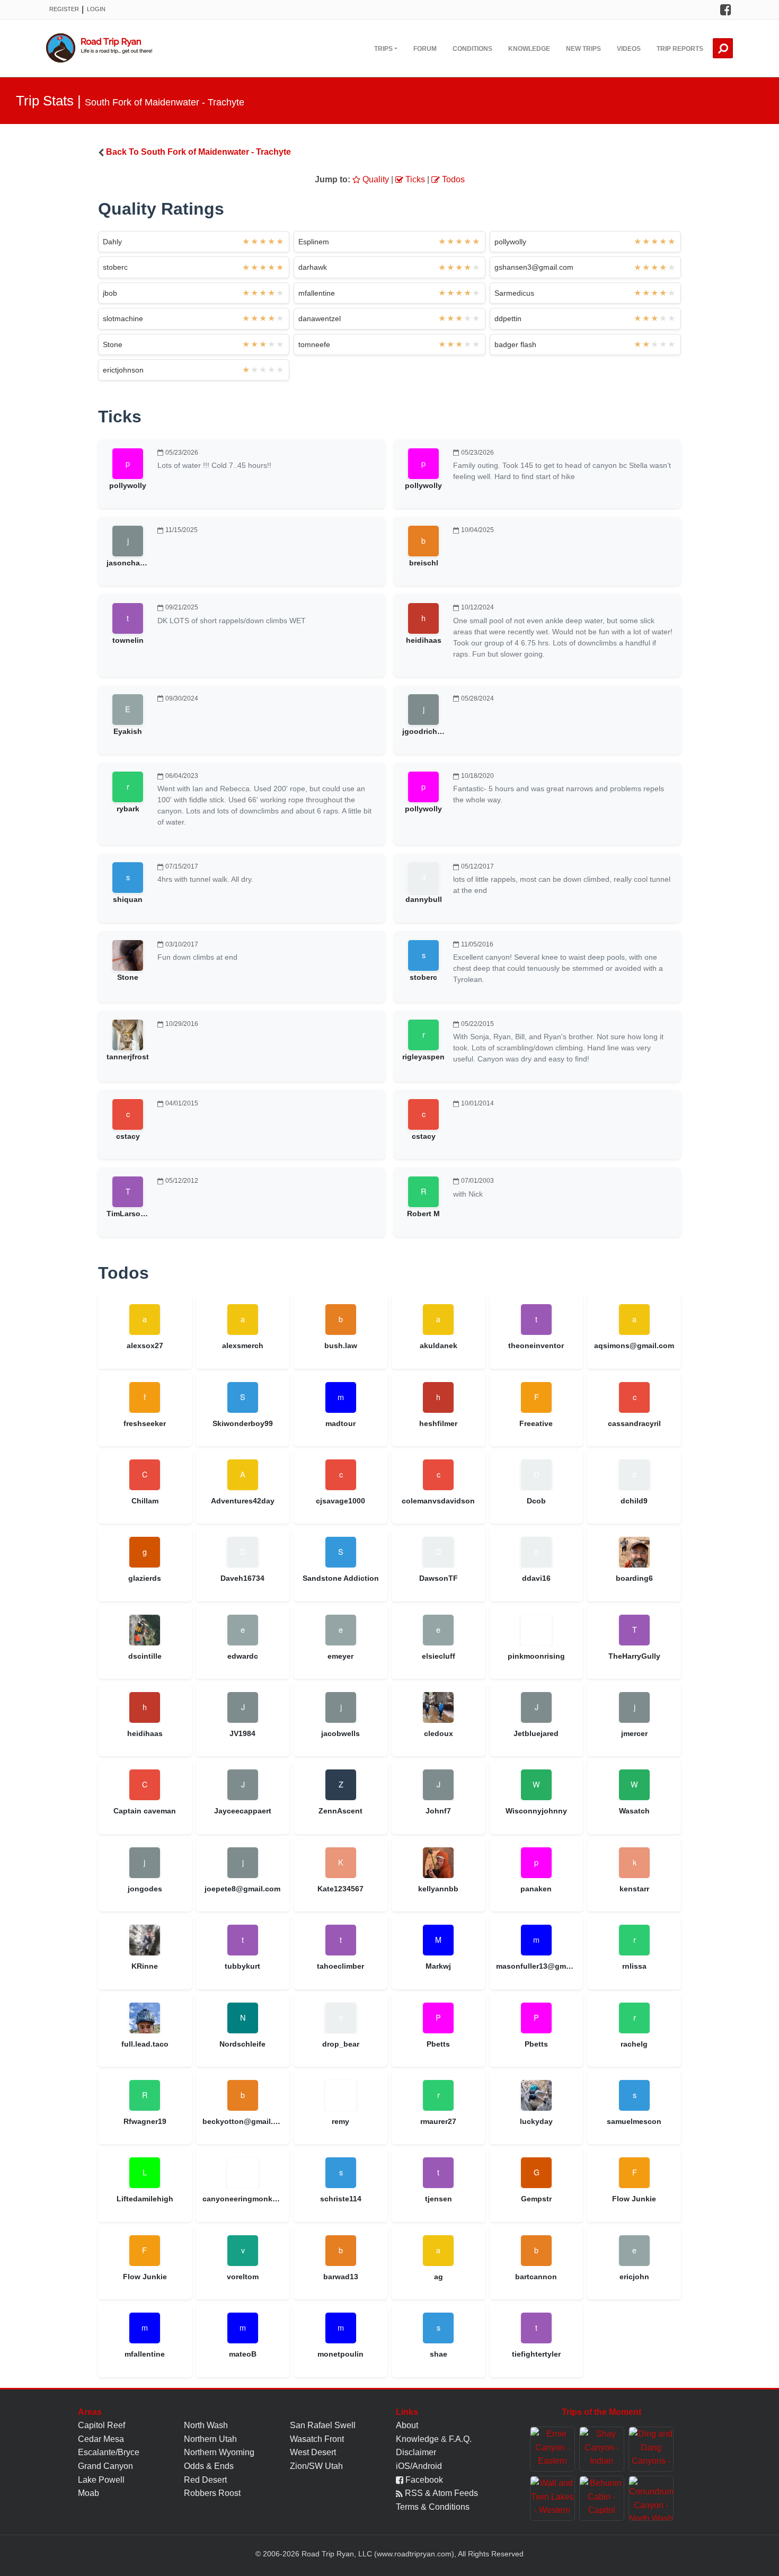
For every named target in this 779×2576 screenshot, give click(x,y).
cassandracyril (634, 1423)
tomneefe (314, 344)
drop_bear (341, 2044)
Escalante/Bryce (109, 2452)
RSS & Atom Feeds (440, 2493)
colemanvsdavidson (438, 1501)
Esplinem (314, 242)
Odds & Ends (209, 2466)
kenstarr (634, 1889)
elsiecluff (439, 1656)
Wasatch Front (317, 2439)
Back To (198, 152)
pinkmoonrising (536, 1656)
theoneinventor (536, 1345)
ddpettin (508, 318)
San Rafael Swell (323, 2425)
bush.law (341, 1345)
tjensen (439, 2199)
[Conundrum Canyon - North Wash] (651, 2498)
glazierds (145, 1578)
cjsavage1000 (340, 1501)
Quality (375, 179)
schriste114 (341, 2199)
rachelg (634, 2044)
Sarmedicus (514, 293)
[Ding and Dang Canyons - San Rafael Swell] (651, 2449)
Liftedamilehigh (145, 2199)
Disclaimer (416, 2452)
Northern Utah (210, 2439)
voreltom (243, 2277)
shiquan (128, 899)
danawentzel (320, 318)
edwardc (243, 1656)
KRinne (145, 1966)
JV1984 (242, 1733)
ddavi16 (536, 1578)
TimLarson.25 (131, 1214)
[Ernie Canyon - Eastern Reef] (552, 2449)
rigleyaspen (423, 1057)
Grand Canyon (105, 2466)
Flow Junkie (634, 2199)
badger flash (515, 344)
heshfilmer (438, 1423)
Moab (88, 2493)
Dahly (112, 242)
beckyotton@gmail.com (243, 2121)
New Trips (583, 49)
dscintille (145, 1656)
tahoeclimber (340, 1966)
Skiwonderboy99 (243, 1423)
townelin (128, 640)
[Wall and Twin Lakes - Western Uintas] (552, 2498)
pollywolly (510, 242)
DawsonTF (439, 1578)
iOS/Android (419, 2466)
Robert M (423, 1214)
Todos (452, 179)
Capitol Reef (101, 2425)
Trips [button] (383, 49)
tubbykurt (242, 1966)
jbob (110, 293)
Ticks (414, 179)
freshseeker (145, 1423)
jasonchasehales (137, 563)
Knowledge (529, 49)
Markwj (438, 1966)
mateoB (243, 2354)
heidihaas (424, 640)
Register (64, 9)
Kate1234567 (340, 1889)
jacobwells (340, 1733)
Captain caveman (145, 1811)
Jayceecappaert (243, 1811)
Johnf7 (438, 1811)
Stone (113, 344)
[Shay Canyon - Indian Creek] (602, 2449)
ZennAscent (340, 1811)
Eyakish (128, 731)
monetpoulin (340, 2354)
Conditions (472, 49)
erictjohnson (123, 370)
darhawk (313, 267)
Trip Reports (680, 49)
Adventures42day (243, 1501)
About (407, 2425)
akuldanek (439, 1345)
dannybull (424, 899)
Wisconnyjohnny (536, 1811)
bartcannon (536, 2277)
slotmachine (123, 318)
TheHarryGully (634, 1656)
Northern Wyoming (219, 2452)
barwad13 (341, 2277)
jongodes (145, 1889)
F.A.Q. (460, 2439)
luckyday (536, 2121)
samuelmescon (634, 2121)
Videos (629, 49)
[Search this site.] (723, 48)
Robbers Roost (212, 2493)
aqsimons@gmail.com (634, 1345)
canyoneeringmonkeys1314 (243, 2199)
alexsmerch (243, 1345)
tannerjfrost (128, 1057)
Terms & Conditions (433, 2507)
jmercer (634, 1733)
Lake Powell (101, 2480)
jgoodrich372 (426, 731)
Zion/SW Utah (316, 2466)
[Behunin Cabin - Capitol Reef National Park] (602, 2498)
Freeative (536, 1423)
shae (439, 2354)
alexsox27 (145, 1345)
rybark (128, 809)
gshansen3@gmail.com (534, 267)
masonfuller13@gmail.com (537, 1966)
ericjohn (634, 2277)
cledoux (439, 1733)
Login (96, 9)
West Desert (313, 2452)
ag (439, 2277)
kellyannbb (438, 1889)
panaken (536, 1889)
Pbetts (438, 2044)
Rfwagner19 (145, 2121)
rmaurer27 (438, 2121)
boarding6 (634, 1578)
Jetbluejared (536, 1733)
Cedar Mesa (101, 2439)
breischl (424, 563)
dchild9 (634, 1501)
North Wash (206, 2425)
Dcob (536, 1501)
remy (340, 2121)
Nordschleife (242, 2044)
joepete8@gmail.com (242, 1889)
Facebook (423, 2480)
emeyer (340, 1656)
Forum (425, 49)
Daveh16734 (242, 1578)
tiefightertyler (536, 2354)
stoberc (115, 267)
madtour (340, 1423)
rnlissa (634, 1966)
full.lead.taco (145, 2044)
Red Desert (205, 2480)
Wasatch (634, 1811)
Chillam (145, 1501)
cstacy (128, 1136)
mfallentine (317, 293)
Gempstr (536, 2199)
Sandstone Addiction (341, 1578)
